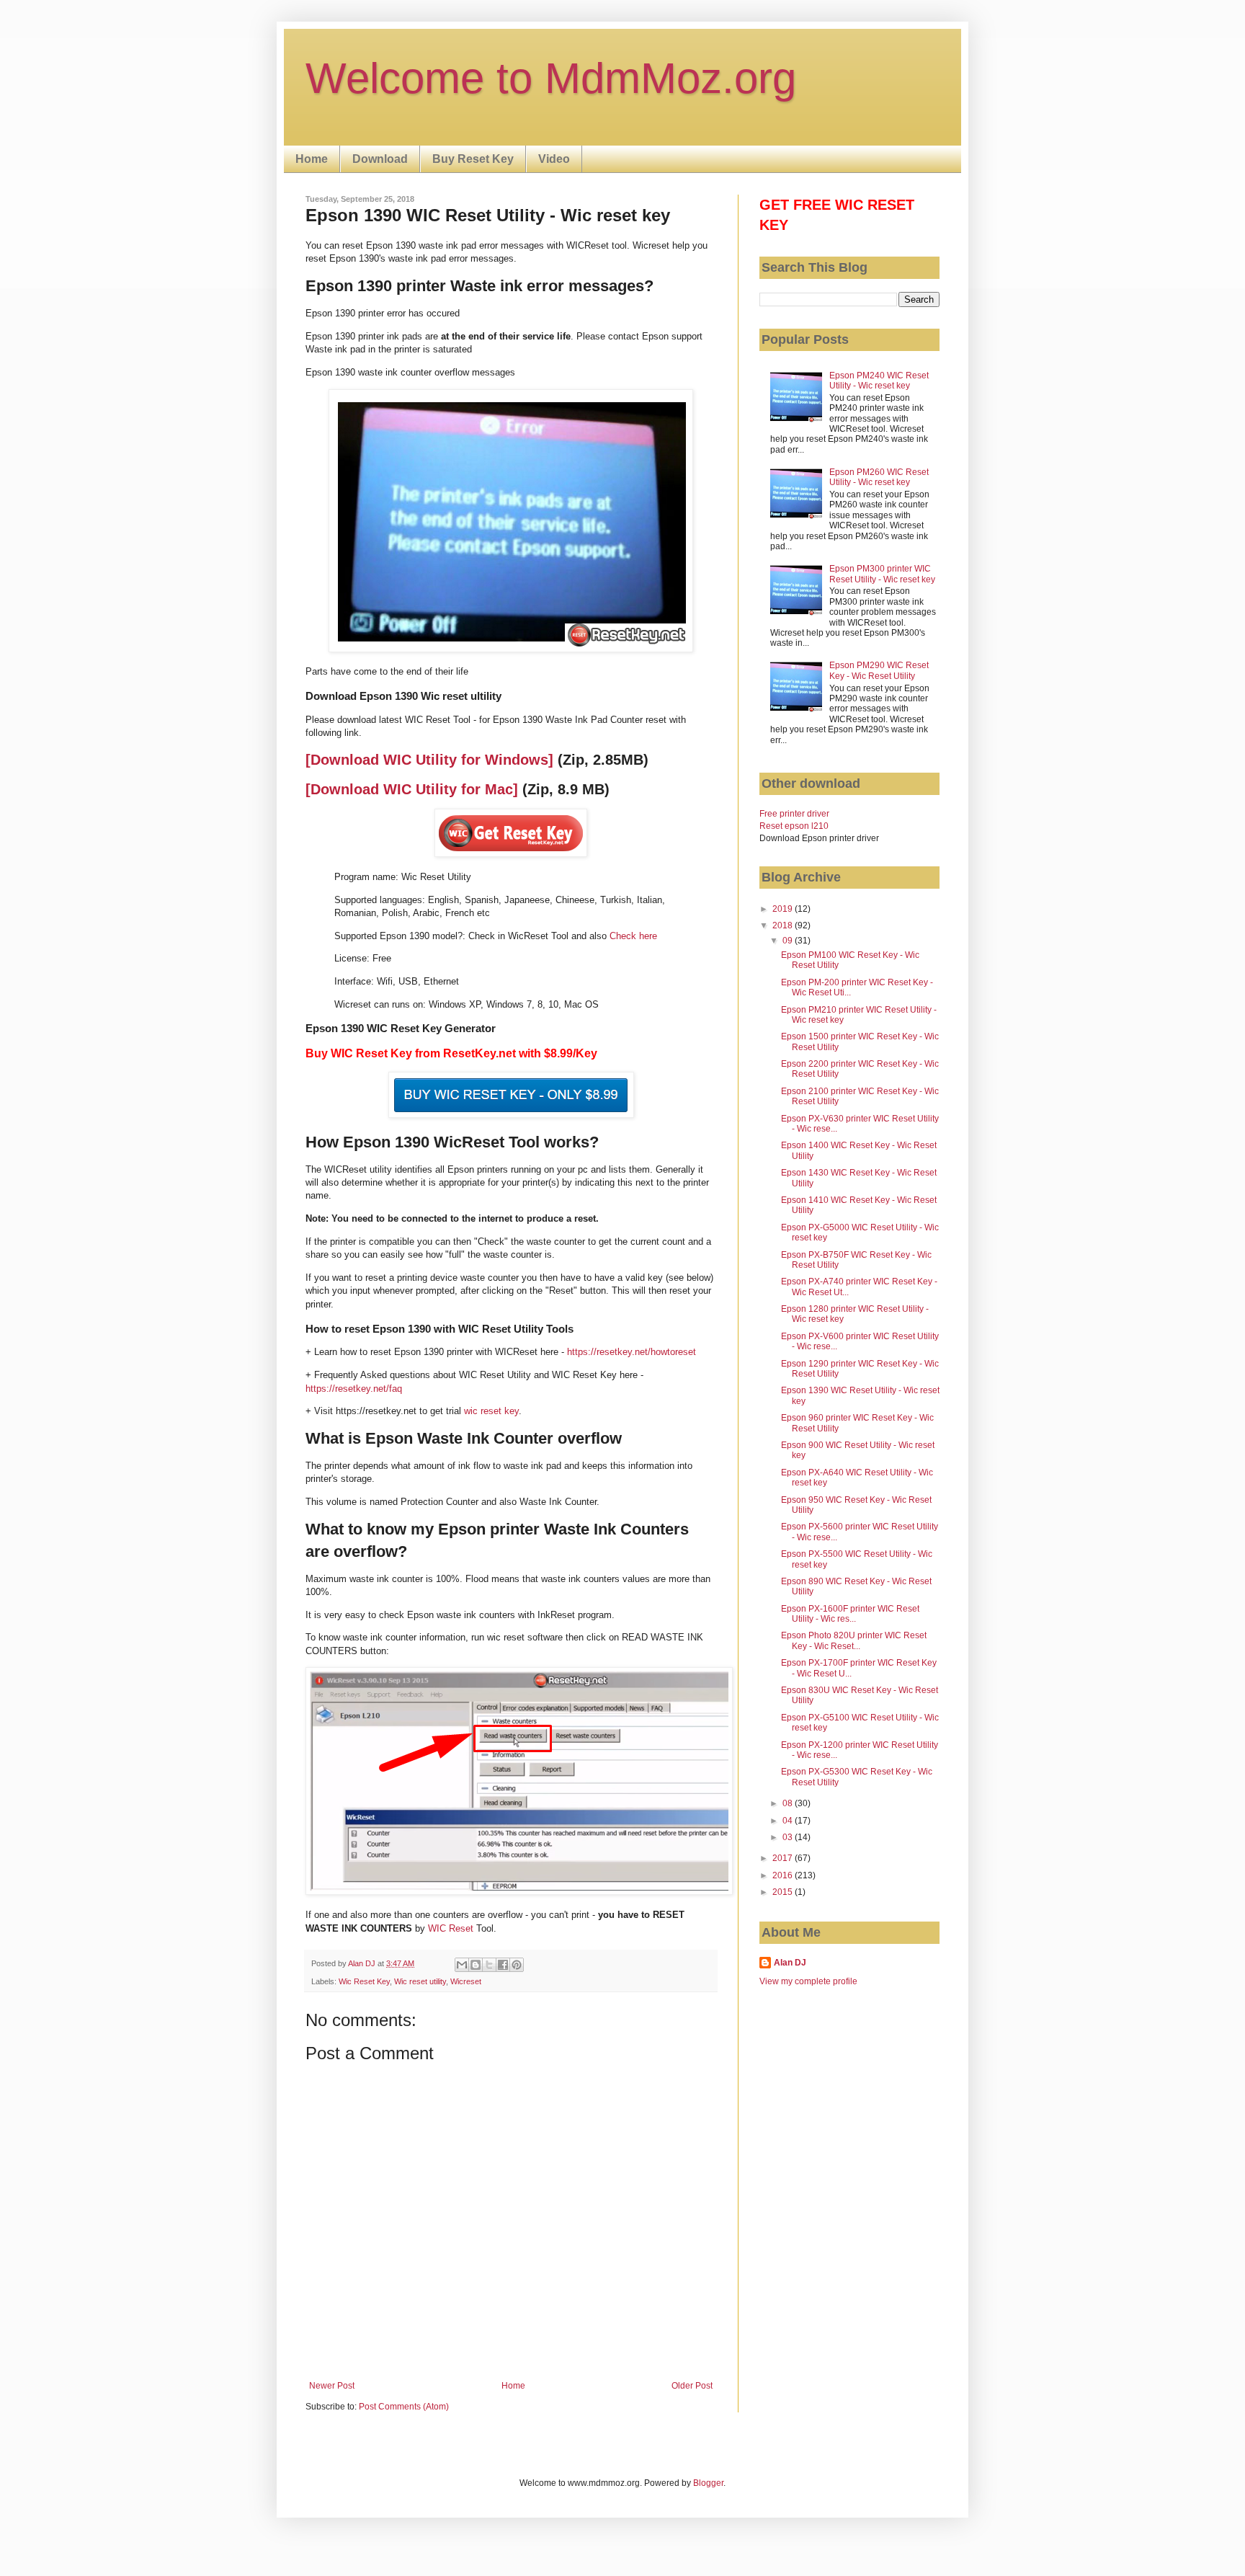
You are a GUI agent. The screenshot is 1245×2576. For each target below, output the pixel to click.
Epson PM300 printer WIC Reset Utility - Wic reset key (882, 574)
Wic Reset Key (364, 1981)
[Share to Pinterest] (517, 1965)
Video (554, 159)
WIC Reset (451, 1928)
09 (789, 941)
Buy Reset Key (473, 159)
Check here (633, 936)
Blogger (708, 2483)
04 (789, 1821)
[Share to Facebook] (503, 1965)
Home (312, 159)
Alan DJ (790, 1963)
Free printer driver (794, 814)
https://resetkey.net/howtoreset (632, 1352)
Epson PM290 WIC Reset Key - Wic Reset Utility (879, 670)
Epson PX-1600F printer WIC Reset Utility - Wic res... (850, 1614)
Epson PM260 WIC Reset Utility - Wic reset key (879, 477)
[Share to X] (489, 1965)
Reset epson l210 (794, 826)
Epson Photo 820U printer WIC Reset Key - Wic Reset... (854, 1640)
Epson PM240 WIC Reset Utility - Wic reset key (879, 381)
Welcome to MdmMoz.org (551, 78)
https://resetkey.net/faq (354, 1389)
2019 (784, 909)
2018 (784, 925)
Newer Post (332, 2386)
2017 (784, 1858)
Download (380, 159)
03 (789, 1837)
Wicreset (466, 1981)
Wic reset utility (420, 1981)
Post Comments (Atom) (404, 2407)
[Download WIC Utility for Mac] (412, 789)
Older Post (692, 2386)
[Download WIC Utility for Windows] (429, 760)
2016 (784, 1875)
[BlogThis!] (476, 1965)
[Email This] (462, 1965)
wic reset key (491, 1411)
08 (789, 1803)
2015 (784, 1892)
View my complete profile (808, 1981)
